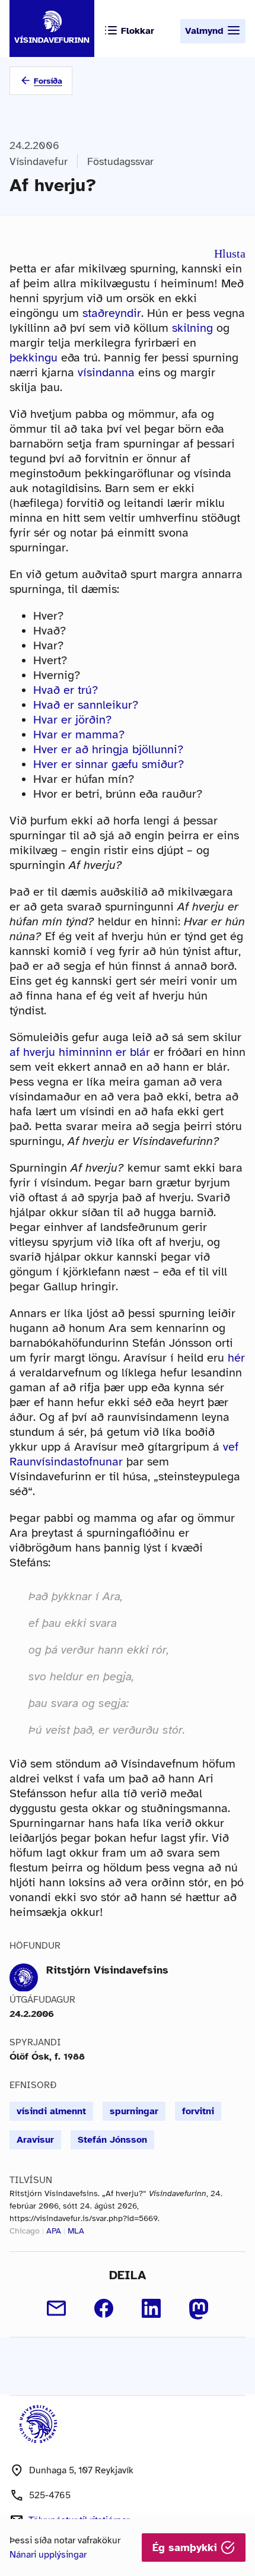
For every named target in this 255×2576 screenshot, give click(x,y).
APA (54, 2231)
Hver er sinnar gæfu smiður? (109, 764)
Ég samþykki (187, 2548)
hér (236, 1358)
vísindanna (106, 372)
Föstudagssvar (120, 161)
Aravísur (35, 2140)
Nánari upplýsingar (48, 2555)
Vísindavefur (39, 161)
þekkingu (34, 358)
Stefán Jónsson (112, 2140)
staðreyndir (112, 313)
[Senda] (56, 2308)
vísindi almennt (51, 2111)
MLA (76, 2231)
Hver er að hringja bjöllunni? (108, 749)
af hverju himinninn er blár (80, 1052)
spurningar (134, 2111)
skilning (192, 328)
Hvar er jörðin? (72, 720)
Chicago (25, 2231)
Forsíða (48, 81)
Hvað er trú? (66, 690)
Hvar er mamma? (79, 735)
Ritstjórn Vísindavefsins (107, 1970)
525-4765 (50, 2495)
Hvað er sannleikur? (86, 705)
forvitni (198, 2111)
